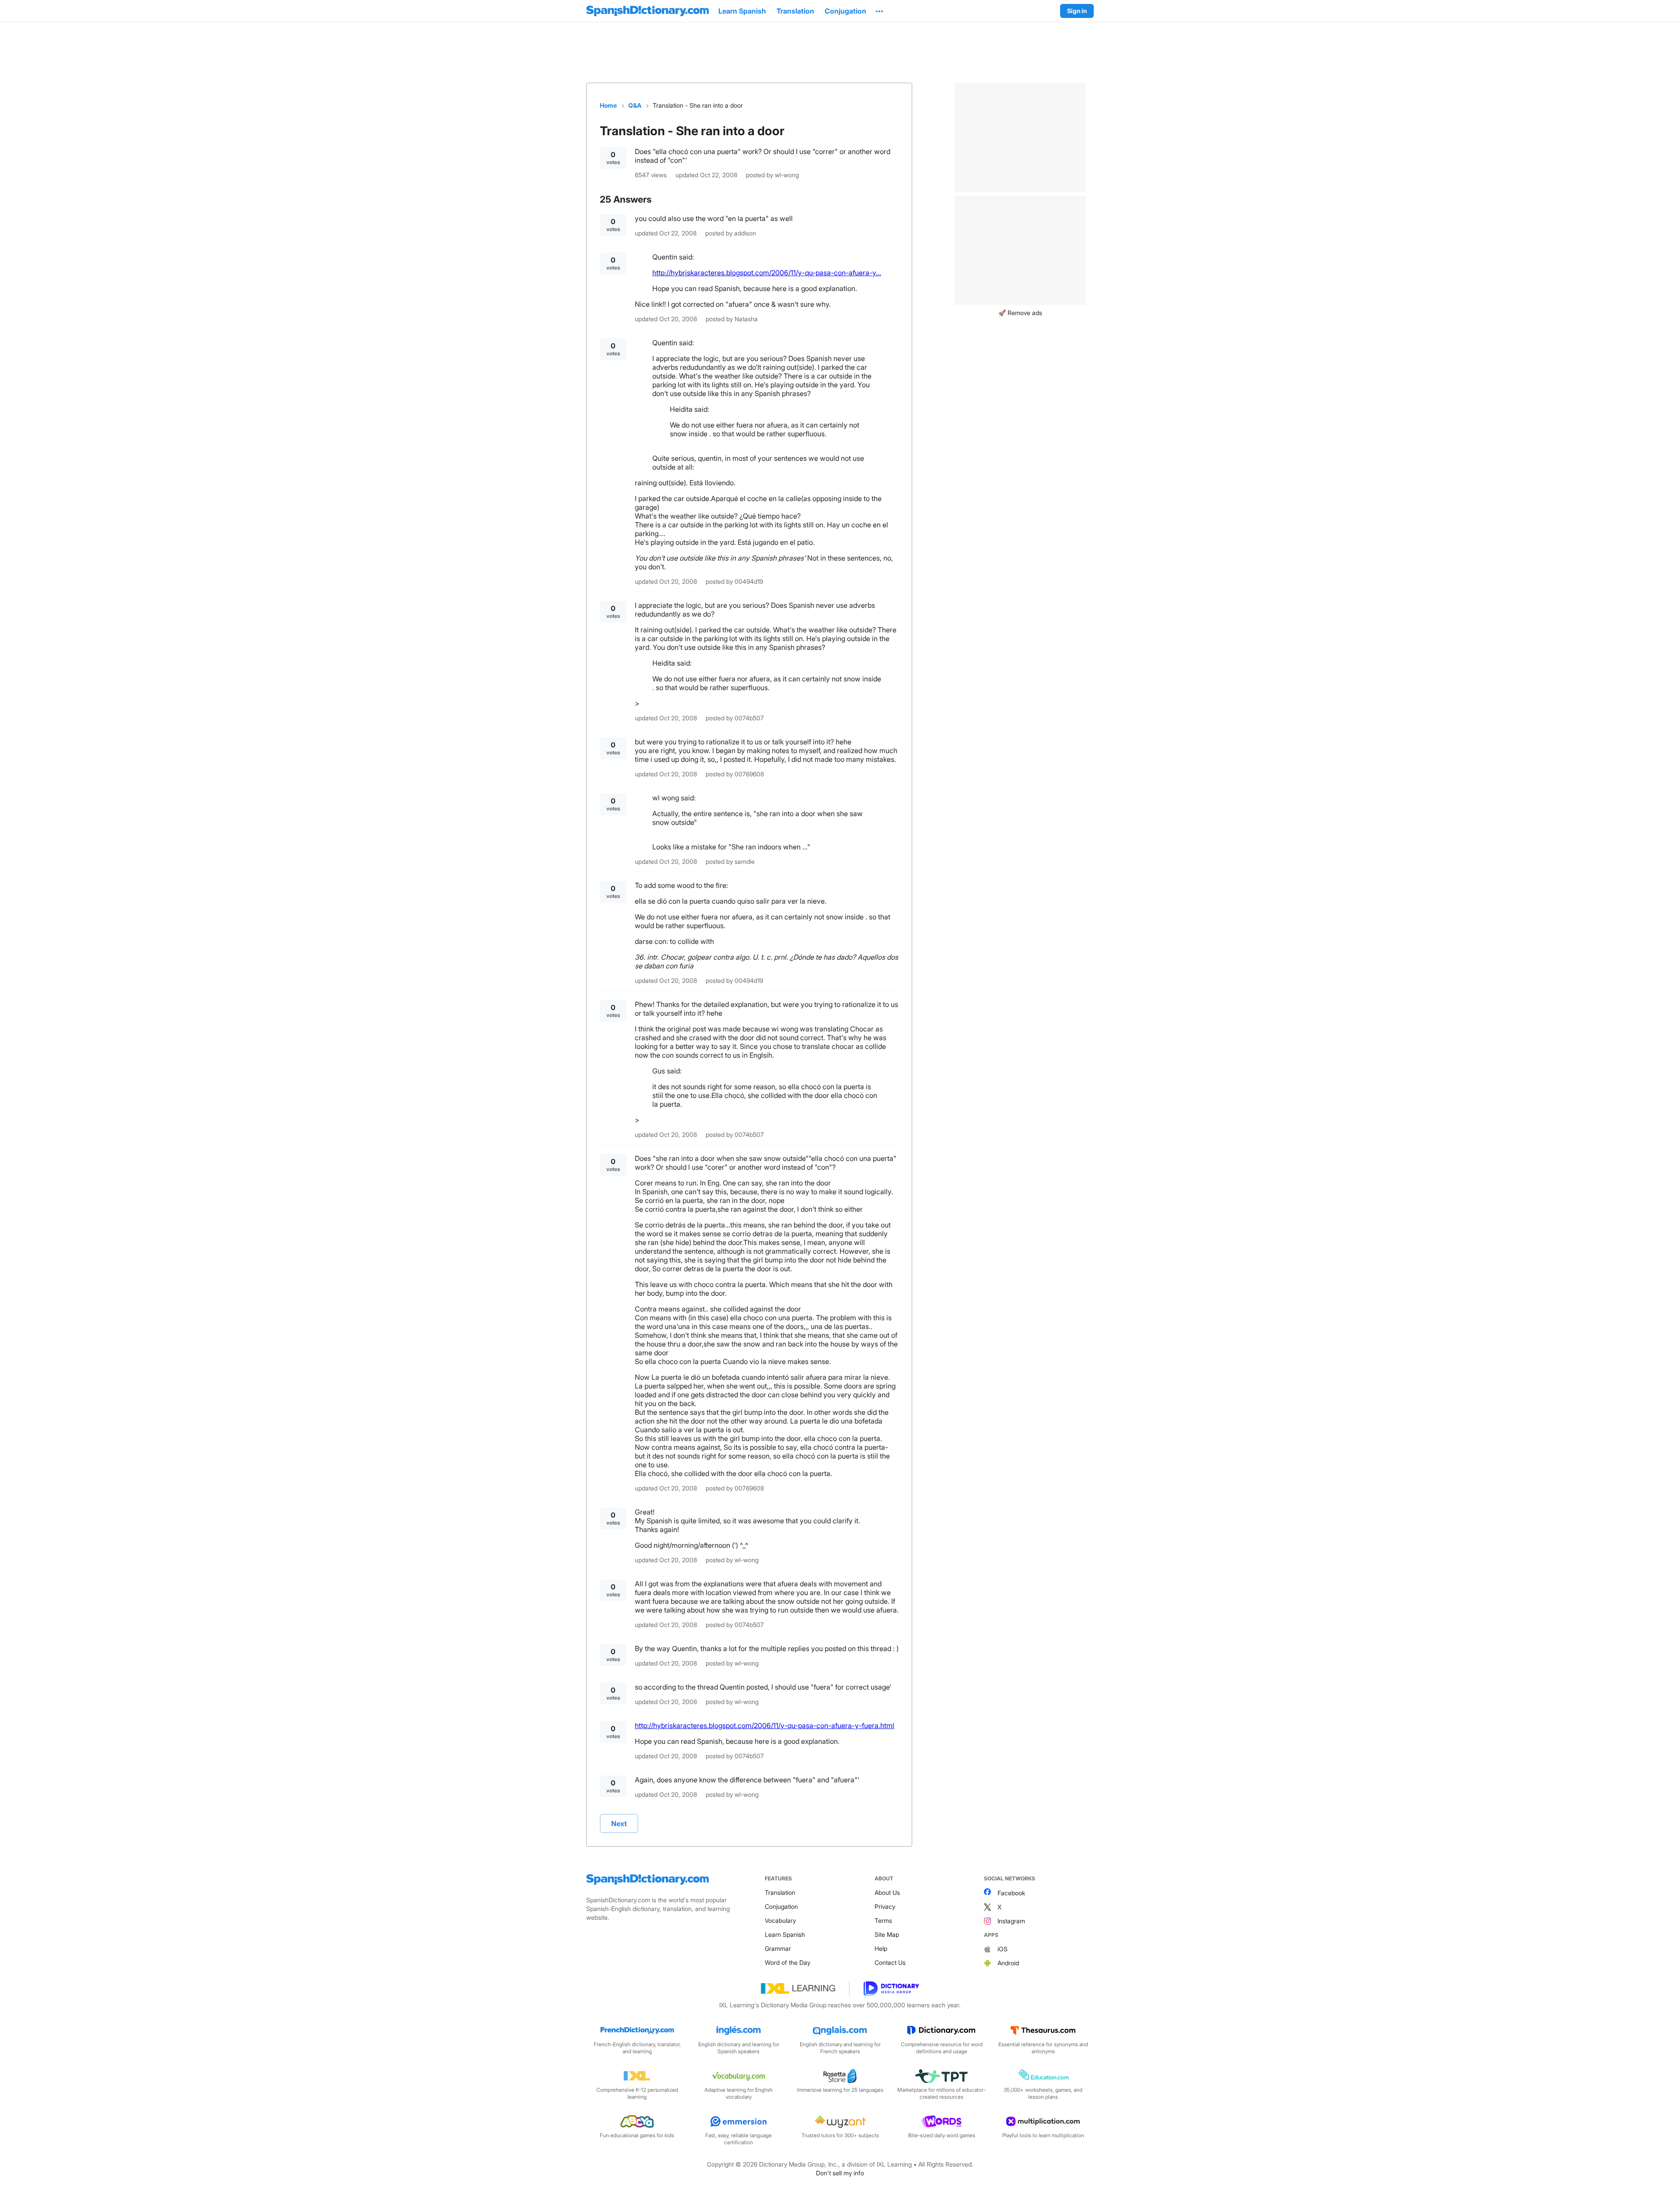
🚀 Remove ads (1020, 313)
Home (608, 105)
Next (619, 1823)
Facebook (1011, 1893)
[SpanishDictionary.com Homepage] (647, 11)
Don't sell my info (840, 2173)
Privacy (885, 1906)
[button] (879, 11)
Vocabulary (780, 1920)
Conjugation (781, 1906)
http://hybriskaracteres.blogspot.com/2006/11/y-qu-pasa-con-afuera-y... (767, 273)
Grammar (778, 1948)
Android (1008, 1963)
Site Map (887, 1934)
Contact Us (890, 1962)
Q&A (635, 105)
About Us (887, 1892)
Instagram (1011, 1921)
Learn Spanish (785, 1934)
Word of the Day (787, 1962)
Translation (780, 1892)
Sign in (1077, 11)
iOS (1003, 1949)
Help (881, 1948)
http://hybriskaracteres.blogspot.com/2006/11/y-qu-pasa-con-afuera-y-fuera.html (765, 1725)
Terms (883, 1920)
